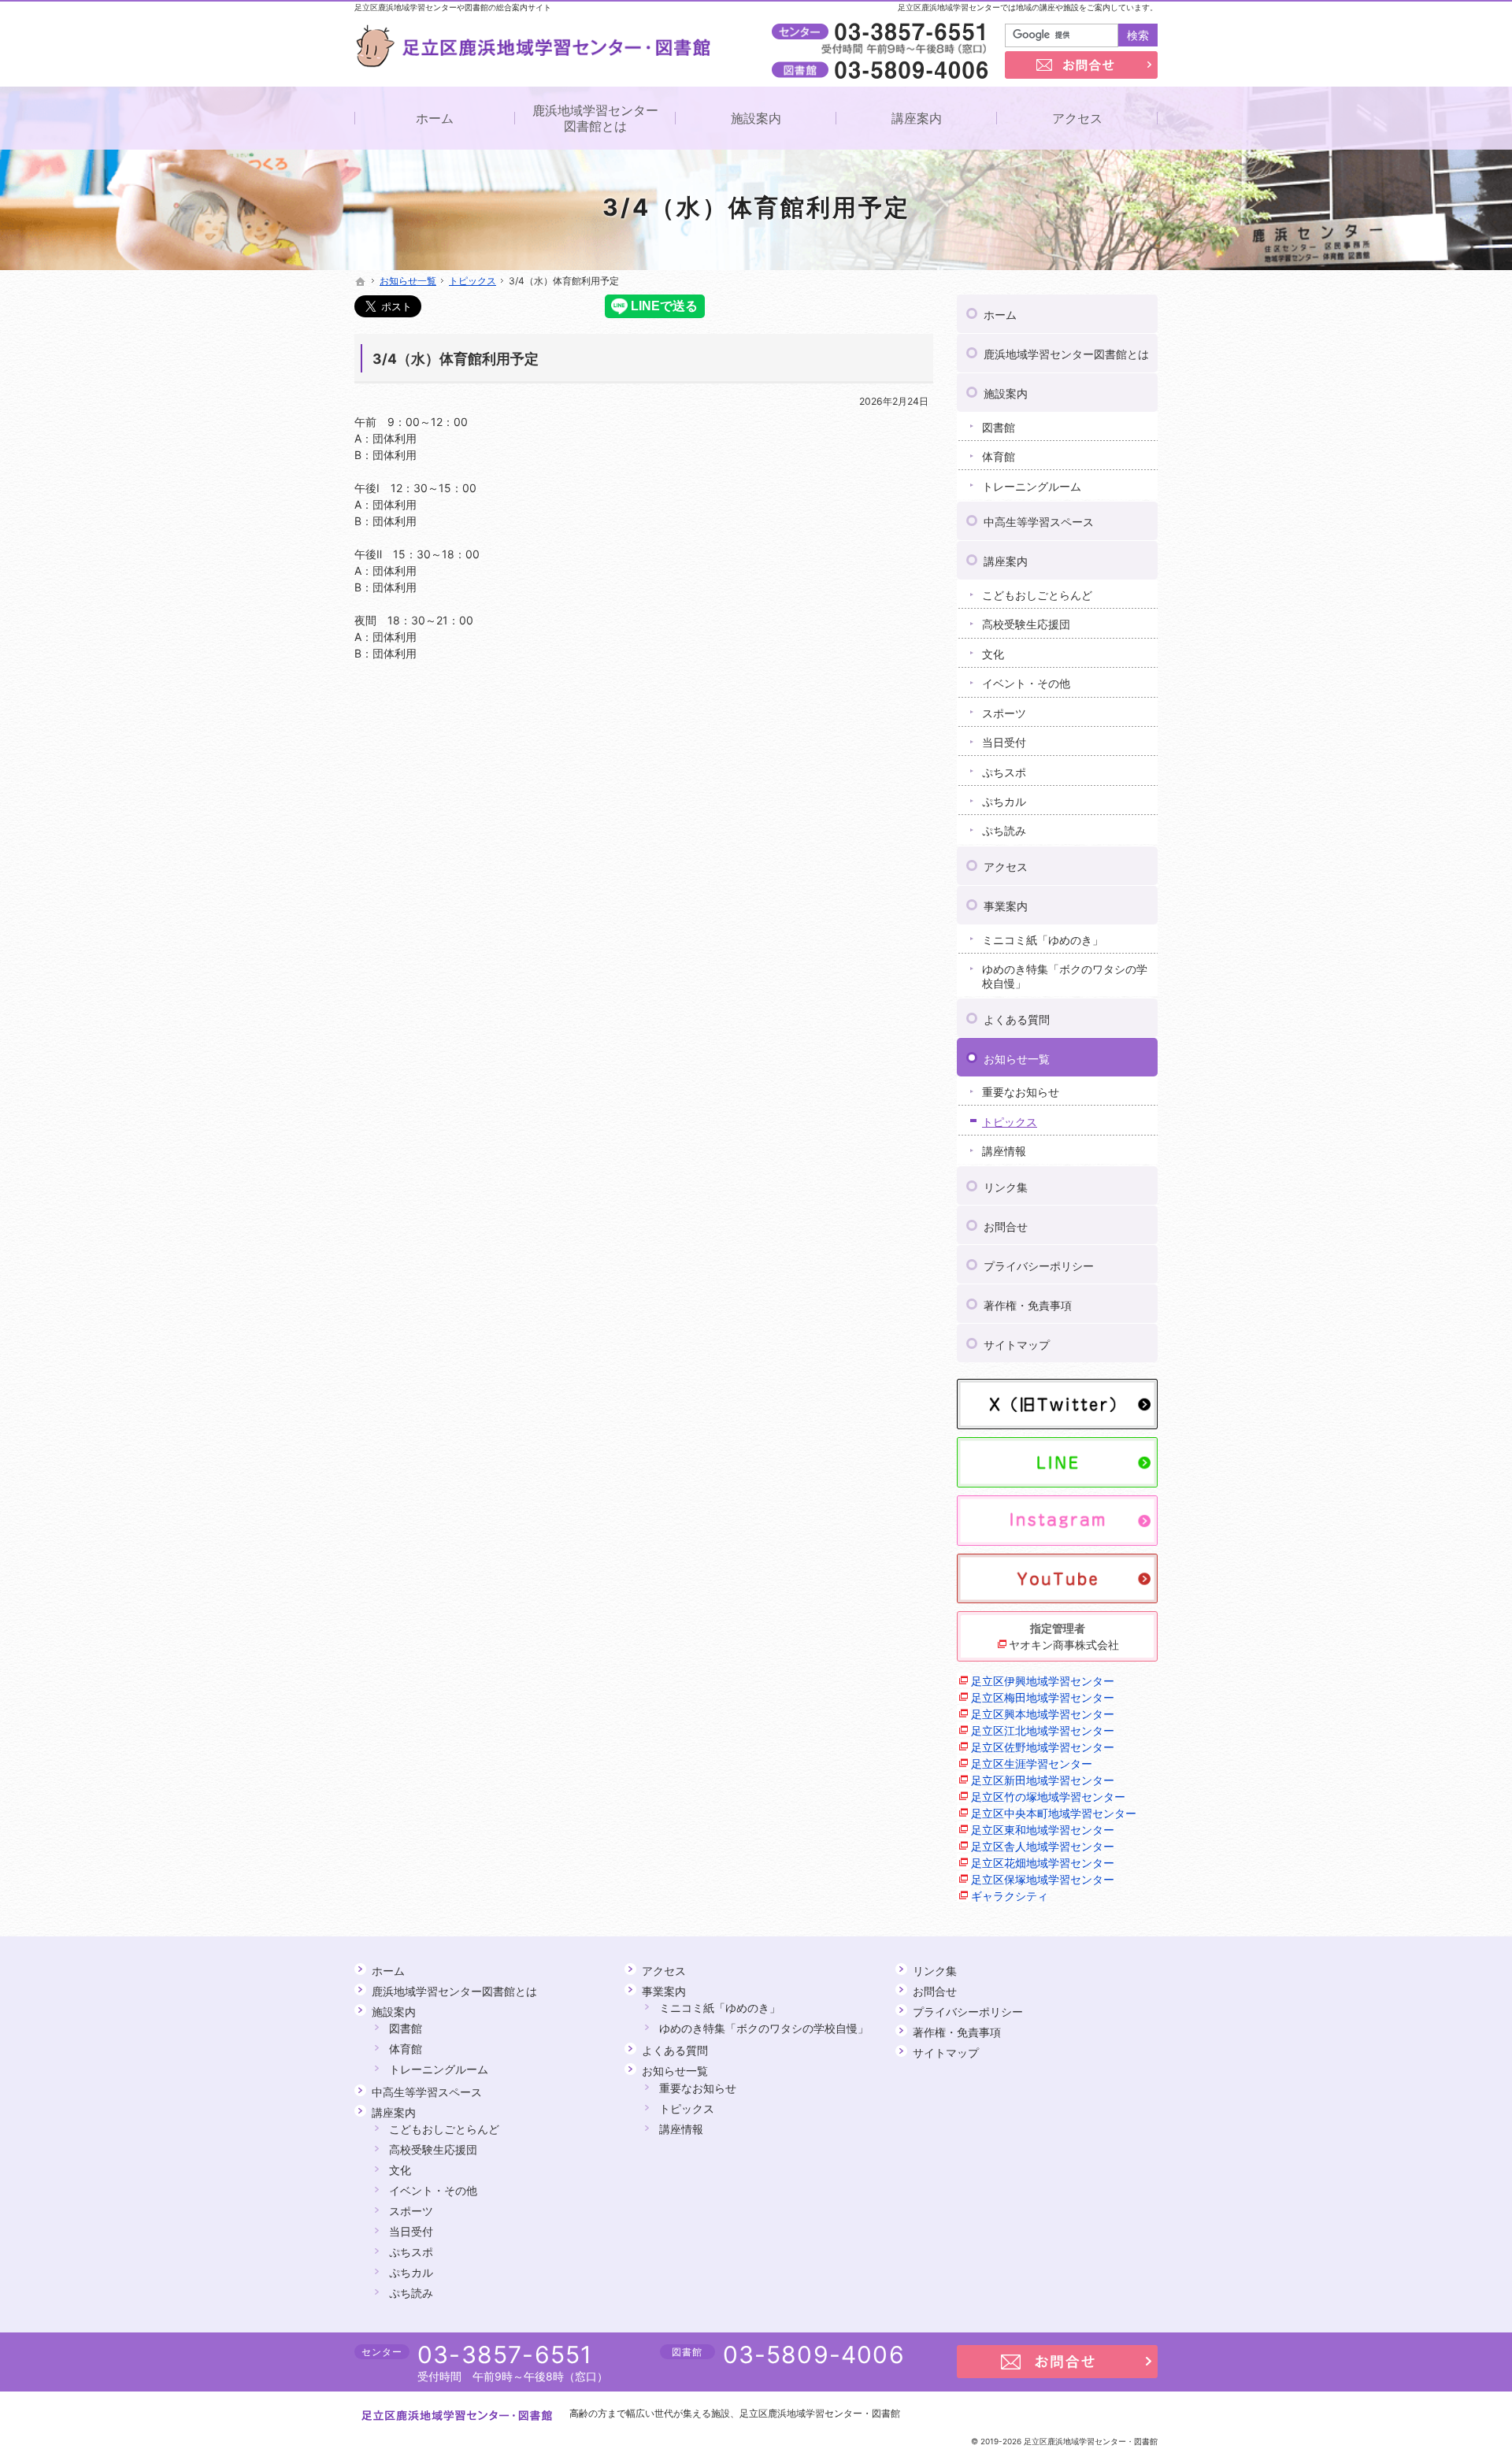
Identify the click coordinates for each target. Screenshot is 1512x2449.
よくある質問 (1017, 1019)
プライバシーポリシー (1039, 1266)
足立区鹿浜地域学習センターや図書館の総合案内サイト (453, 7)
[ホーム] (361, 282)
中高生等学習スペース (1039, 522)
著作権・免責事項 (1028, 1305)
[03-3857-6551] (883, 32)
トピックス (1010, 1122)
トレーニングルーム (1032, 486)
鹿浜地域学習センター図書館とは (1066, 354)
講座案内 (1006, 561)
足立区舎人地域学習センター (1043, 1846)
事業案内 (1006, 906)
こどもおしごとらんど (1037, 595)
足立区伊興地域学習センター (1043, 1681)
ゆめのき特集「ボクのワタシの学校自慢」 (1065, 976)
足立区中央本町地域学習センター (1054, 1813)
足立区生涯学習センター (1032, 1764)
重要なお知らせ (1021, 1092)
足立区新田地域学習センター (1043, 1780)
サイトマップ (1017, 1345)
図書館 (999, 427)
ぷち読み (1004, 830)
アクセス (1006, 867)
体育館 (999, 456)
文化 (993, 654)
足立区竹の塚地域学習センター (1048, 1797)
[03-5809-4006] (883, 69)
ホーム (1000, 315)
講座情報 (1004, 1151)
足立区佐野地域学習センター (1043, 1747)
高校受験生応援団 (1026, 624)
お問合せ (1006, 1226)
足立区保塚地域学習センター (1043, 1879)
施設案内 (1006, 393)
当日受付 (1004, 742)
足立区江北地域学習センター (1043, 1730)
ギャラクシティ (1010, 1896)
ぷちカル (1004, 801)
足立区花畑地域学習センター (1043, 1863)
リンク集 (1006, 1187)
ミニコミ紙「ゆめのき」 (1043, 940)
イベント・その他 (1026, 683)
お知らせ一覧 (1017, 1059)
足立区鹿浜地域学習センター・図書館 (820, 2413)
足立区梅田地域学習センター (1043, 1697)
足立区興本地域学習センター (1043, 1714)
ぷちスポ (1004, 772)
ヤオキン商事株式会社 (1064, 1645)
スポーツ (1004, 713)
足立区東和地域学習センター (1043, 1830)
